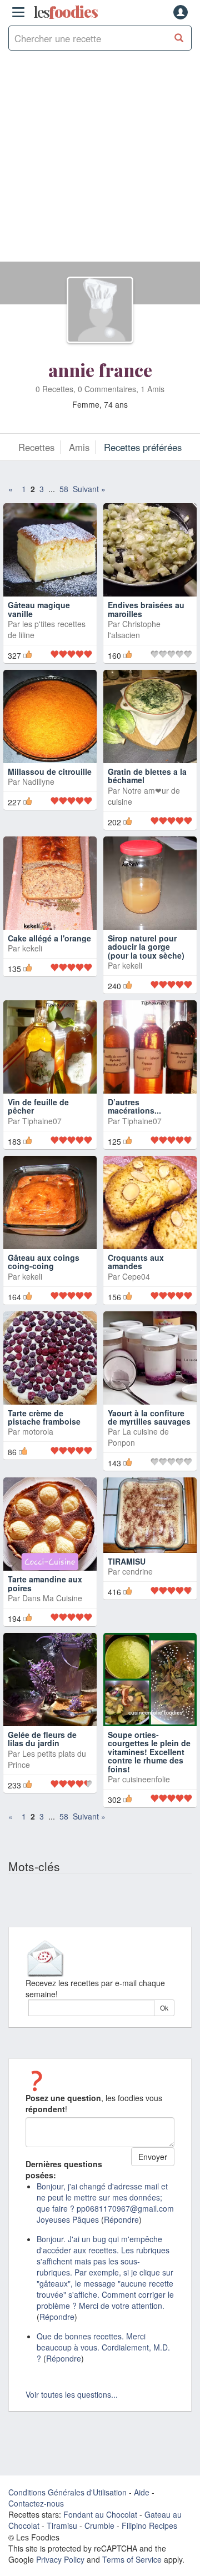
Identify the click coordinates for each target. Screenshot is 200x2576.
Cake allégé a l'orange (49, 938)
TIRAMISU (127, 1561)
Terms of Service (132, 2559)
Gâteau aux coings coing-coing (44, 1262)
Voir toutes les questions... (72, 2394)
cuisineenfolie (146, 1779)
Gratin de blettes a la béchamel (147, 776)
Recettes (36, 447)
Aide (142, 2492)
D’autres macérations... (134, 1106)
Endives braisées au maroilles (146, 609)
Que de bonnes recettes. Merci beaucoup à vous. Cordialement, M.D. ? (103, 2347)
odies (66, 12)
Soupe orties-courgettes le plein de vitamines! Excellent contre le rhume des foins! (149, 1752)
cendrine (137, 1571)
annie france (100, 370)
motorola (38, 1431)
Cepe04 (136, 1276)
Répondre (121, 2219)
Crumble (99, 2525)
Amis (79, 447)
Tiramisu (62, 2525)
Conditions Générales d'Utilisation (67, 2492)
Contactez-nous (36, 2503)
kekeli (32, 948)
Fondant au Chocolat (100, 2514)
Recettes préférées (143, 447)
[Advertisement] (100, 162)
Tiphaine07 (42, 1121)
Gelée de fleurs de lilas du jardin (42, 1739)
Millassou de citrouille (50, 771)
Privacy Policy (60, 2559)
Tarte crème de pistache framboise (44, 1417)
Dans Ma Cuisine (52, 1598)
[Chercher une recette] (179, 38)
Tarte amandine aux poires (45, 1583)
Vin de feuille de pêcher (38, 1106)
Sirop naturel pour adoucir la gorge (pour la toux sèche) (146, 947)
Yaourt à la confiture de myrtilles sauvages (149, 1417)
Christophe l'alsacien (134, 629)
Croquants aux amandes (136, 1262)
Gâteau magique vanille (39, 609)
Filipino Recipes (149, 2525)
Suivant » (89, 489)
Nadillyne (38, 781)
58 (64, 489)
